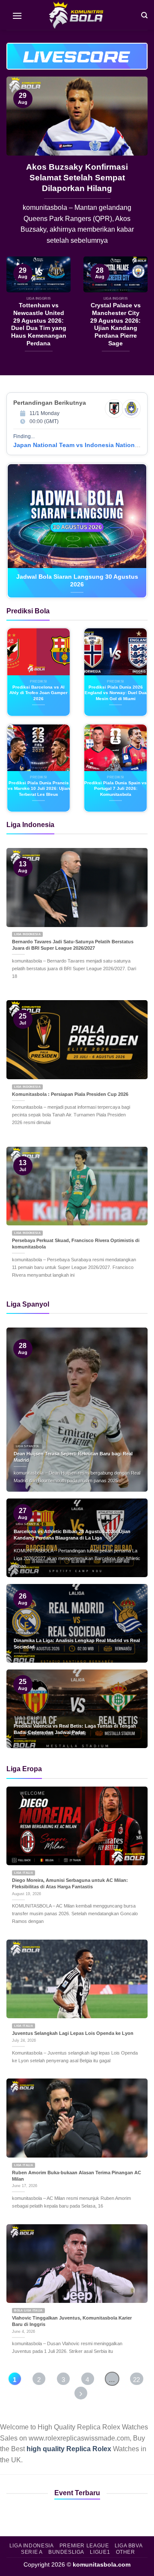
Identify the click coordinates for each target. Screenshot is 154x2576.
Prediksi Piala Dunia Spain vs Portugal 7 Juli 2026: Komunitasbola (115, 789)
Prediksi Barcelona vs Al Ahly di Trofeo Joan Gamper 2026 (38, 693)
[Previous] (20, 166)
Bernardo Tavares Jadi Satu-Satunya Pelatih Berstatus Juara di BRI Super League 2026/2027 (73, 945)
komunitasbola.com (102, 2564)
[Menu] (17, 15)
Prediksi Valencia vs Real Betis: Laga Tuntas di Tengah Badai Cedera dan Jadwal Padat (75, 1729)
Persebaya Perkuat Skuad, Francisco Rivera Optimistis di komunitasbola (76, 1244)
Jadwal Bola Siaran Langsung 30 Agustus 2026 (77, 581)
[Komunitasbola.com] (77, 15)
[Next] (134, 166)
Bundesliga (66, 2552)
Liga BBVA (129, 2546)
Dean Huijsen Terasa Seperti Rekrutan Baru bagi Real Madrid (77, 172)
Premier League (84, 2546)
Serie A (32, 2552)
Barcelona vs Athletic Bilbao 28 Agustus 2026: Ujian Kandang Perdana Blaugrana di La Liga (72, 1535)
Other (126, 2552)
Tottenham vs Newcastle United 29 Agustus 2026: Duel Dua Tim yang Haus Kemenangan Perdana (39, 324)
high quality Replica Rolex (69, 2449)
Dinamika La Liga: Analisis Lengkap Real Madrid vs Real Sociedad (77, 1644)
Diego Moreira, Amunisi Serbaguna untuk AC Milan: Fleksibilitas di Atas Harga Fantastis (70, 1883)
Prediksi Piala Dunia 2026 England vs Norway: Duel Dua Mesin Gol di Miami (116, 693)
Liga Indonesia (32, 2546)
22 (136, 2380)
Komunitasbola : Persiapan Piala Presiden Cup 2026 (70, 1094)
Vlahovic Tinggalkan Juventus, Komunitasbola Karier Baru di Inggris (72, 2321)
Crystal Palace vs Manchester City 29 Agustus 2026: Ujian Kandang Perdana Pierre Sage (115, 324)
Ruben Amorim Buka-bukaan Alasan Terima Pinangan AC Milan (77, 2176)
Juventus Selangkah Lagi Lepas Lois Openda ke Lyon (73, 2033)
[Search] (144, 15)
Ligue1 (100, 2552)
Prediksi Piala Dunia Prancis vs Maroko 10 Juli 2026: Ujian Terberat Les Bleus (39, 789)
